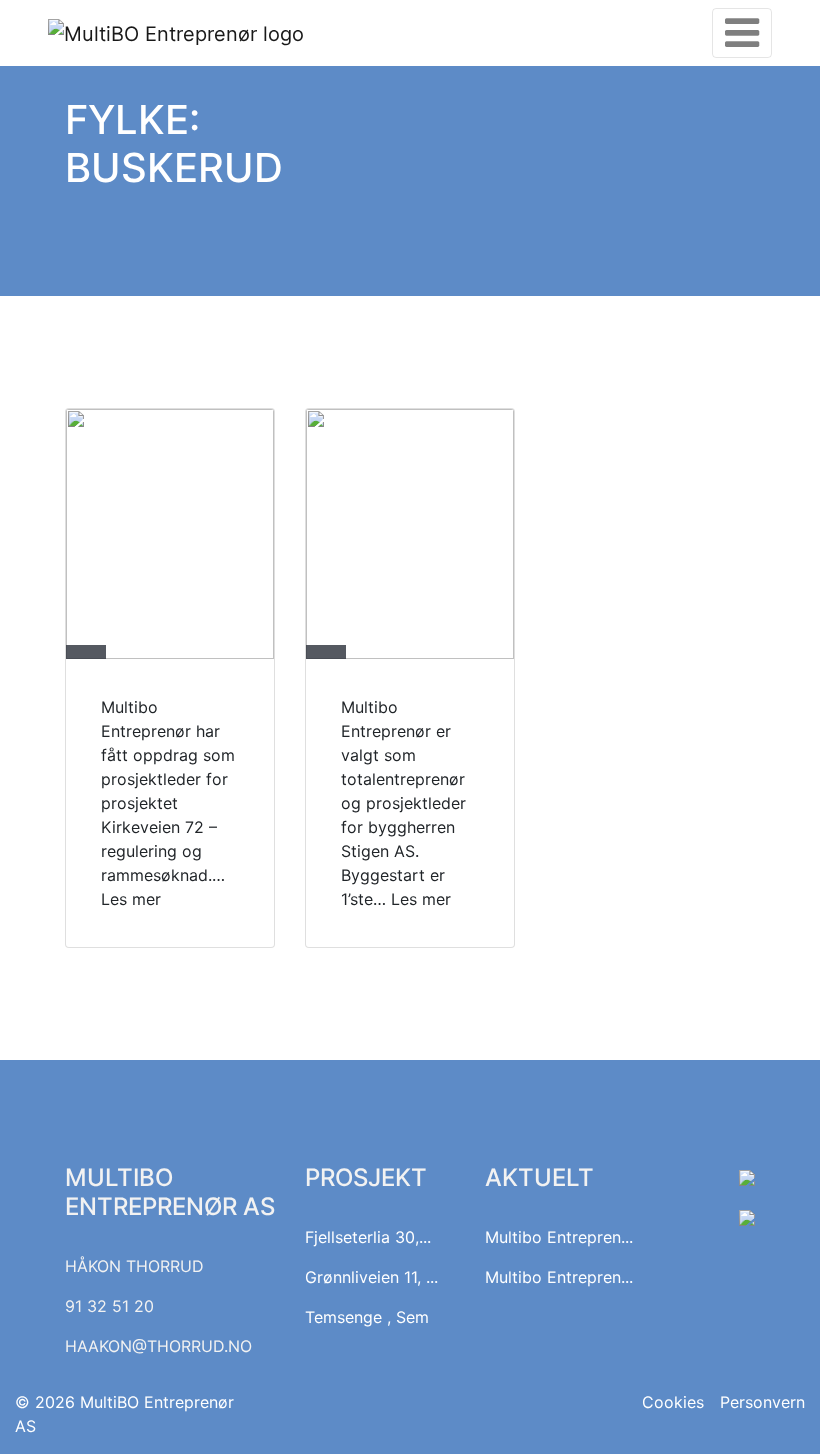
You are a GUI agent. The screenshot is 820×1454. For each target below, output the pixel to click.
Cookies (673, 1402)
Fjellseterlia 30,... (368, 1237)
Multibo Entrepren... (559, 1237)
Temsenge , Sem (367, 1317)
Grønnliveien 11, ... (371, 1277)
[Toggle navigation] (742, 33)
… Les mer (412, 899)
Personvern (762, 1402)
